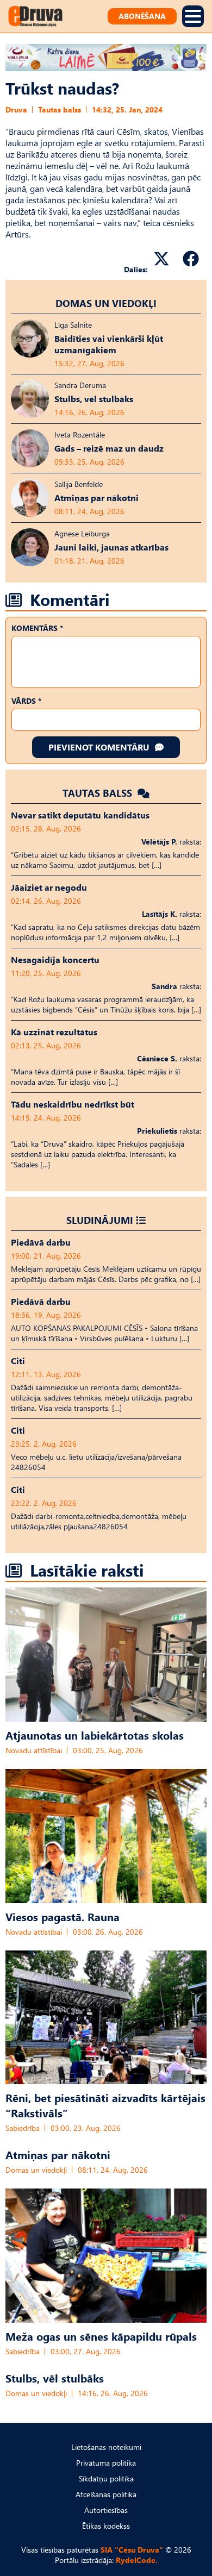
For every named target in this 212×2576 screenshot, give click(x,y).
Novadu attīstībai (34, 1750)
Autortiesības (106, 2510)
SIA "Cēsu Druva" (132, 2550)
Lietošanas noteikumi (106, 2447)
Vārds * (26, 701)
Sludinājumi (100, 1220)
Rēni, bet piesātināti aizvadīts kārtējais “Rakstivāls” (105, 2105)
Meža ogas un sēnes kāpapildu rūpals (101, 2336)
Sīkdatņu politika (106, 2478)
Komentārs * (37, 628)
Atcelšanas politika (106, 2494)
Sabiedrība (23, 2128)
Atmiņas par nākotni (58, 2154)
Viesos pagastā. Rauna (63, 1916)
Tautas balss (60, 110)
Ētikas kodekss (106, 2526)
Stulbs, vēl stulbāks (55, 2378)
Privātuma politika (106, 2463)
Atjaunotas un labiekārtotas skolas (95, 1735)
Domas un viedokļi (106, 303)
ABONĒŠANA (142, 16)
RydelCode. (137, 2560)
